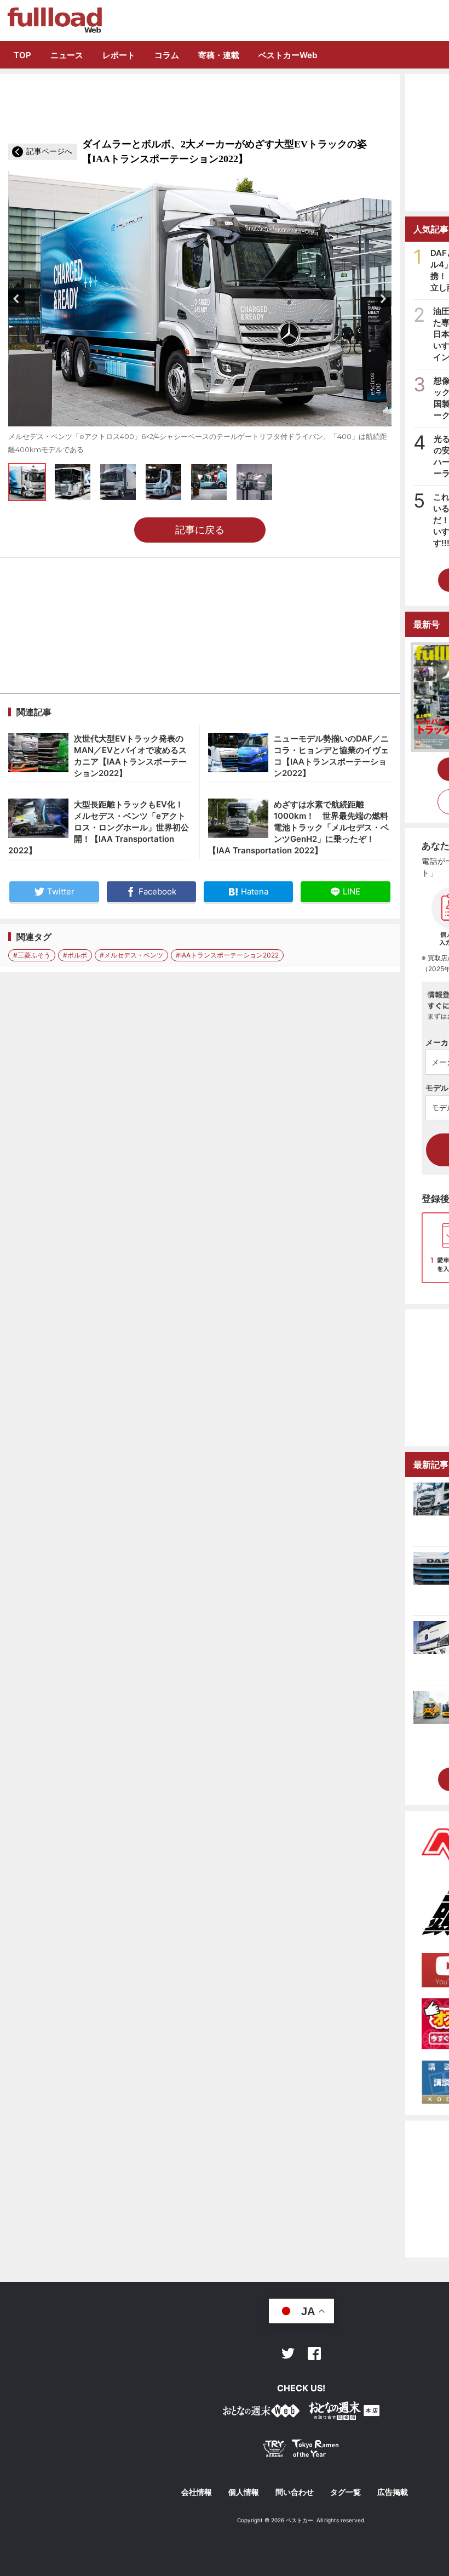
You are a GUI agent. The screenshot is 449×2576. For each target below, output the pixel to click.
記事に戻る (200, 530)
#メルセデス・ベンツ (131, 955)
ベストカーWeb (288, 55)
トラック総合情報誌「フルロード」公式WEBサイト (54, 20)
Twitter (288, 2353)
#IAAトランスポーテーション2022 (227, 955)
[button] (16, 299)
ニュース (67, 55)
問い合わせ (295, 2492)
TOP (22, 55)
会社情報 (197, 2492)
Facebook (314, 2353)
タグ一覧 (346, 2492)
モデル (437, 1088)
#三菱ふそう (32, 955)
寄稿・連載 (219, 55)
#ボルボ (75, 955)
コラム (167, 55)
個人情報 (244, 2492)
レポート (119, 55)
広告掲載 (393, 2492)
